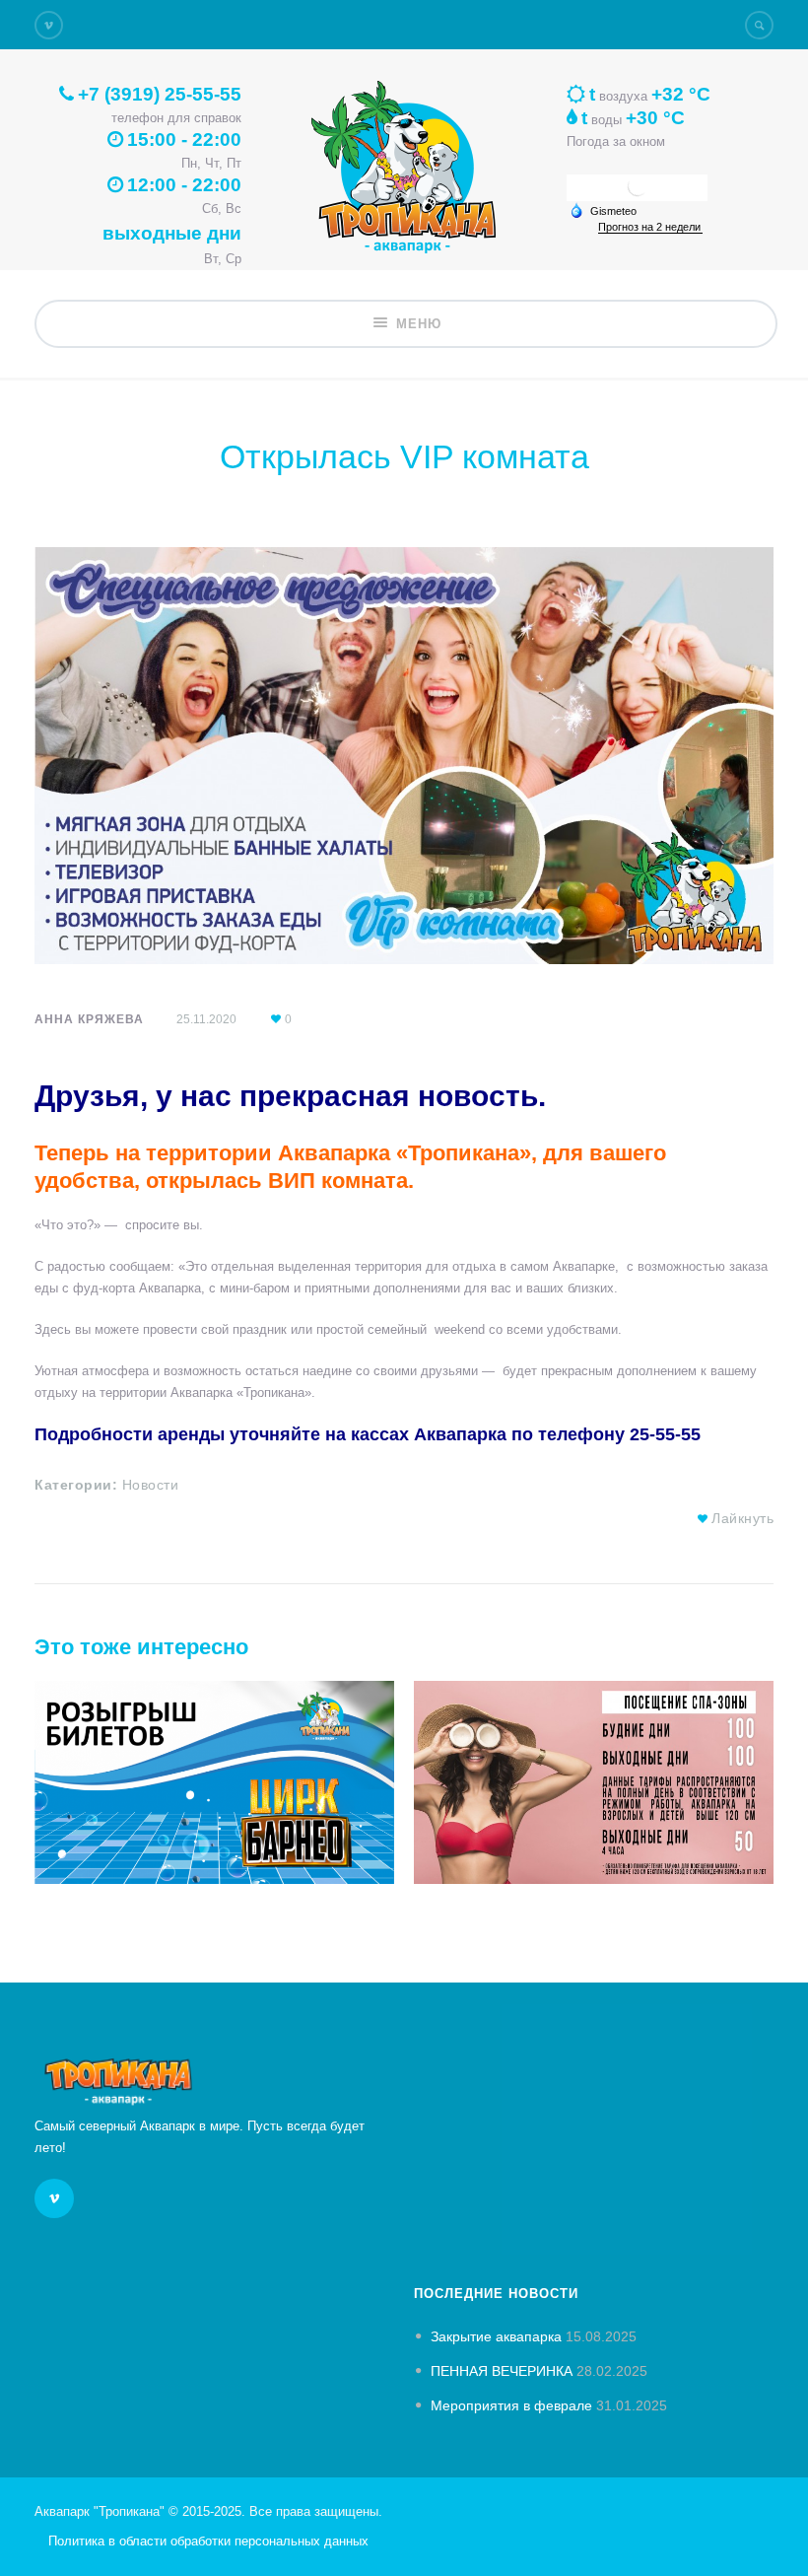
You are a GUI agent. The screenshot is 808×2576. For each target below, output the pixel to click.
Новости (151, 1485)
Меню (419, 324)
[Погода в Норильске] (638, 194)
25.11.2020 (206, 1019)
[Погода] (603, 210)
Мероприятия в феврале (511, 2405)
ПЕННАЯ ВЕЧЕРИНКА (502, 2371)
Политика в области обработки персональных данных (208, 2541)
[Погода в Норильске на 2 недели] (650, 227)
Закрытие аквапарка (496, 2336)
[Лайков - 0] (704, 1518)
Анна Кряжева (89, 1019)
